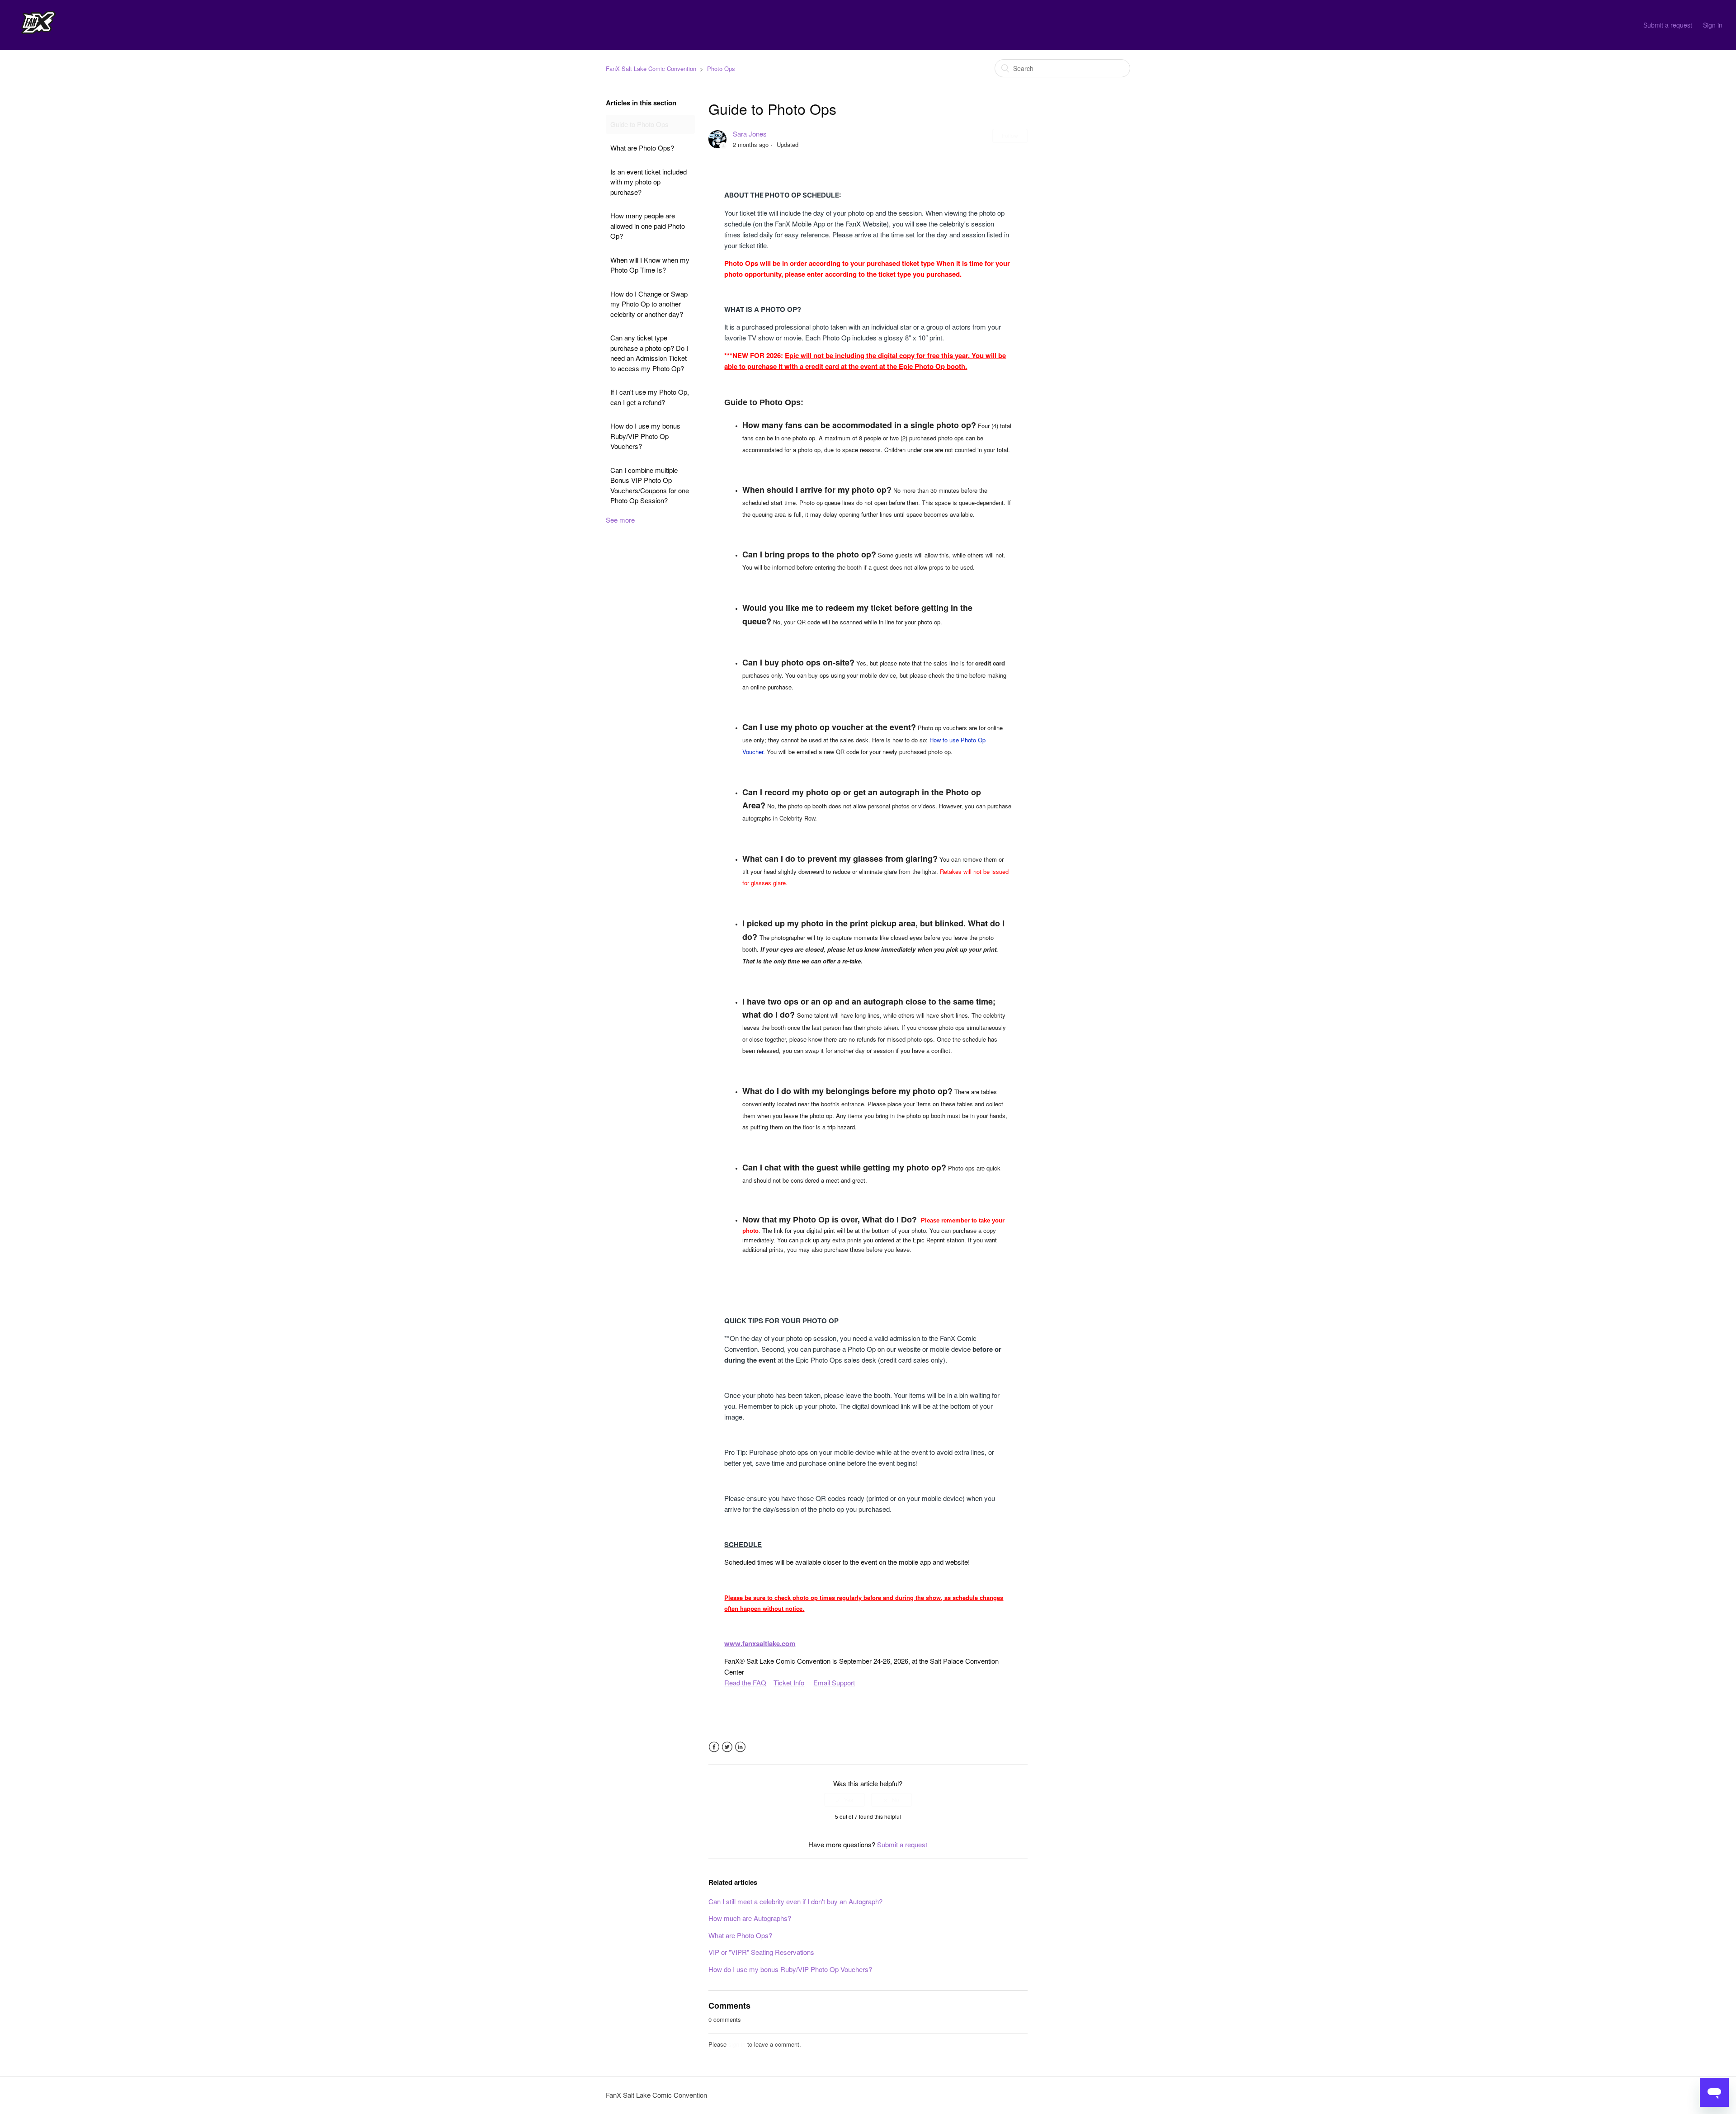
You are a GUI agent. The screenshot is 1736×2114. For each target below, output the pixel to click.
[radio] (844, 1800)
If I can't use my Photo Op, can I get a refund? (650, 397)
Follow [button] (1010, 135)
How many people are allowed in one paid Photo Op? (648, 226)
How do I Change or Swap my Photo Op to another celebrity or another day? (649, 304)
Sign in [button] (1713, 25)
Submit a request (1668, 25)
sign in (737, 2044)
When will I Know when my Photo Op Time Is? (650, 265)
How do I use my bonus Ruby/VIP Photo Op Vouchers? (645, 436)
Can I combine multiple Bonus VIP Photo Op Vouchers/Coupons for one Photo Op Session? (650, 485)
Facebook (714, 1747)
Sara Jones (750, 134)
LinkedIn (740, 1747)
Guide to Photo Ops (639, 124)
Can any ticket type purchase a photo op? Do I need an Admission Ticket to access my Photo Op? (649, 353)
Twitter (727, 1747)
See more (620, 520)
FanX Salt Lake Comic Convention (651, 68)
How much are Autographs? (750, 1918)
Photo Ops (721, 68)
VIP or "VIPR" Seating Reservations (761, 1952)
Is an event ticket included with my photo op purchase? (649, 182)
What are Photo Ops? (642, 148)
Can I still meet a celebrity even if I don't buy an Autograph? (795, 1901)
